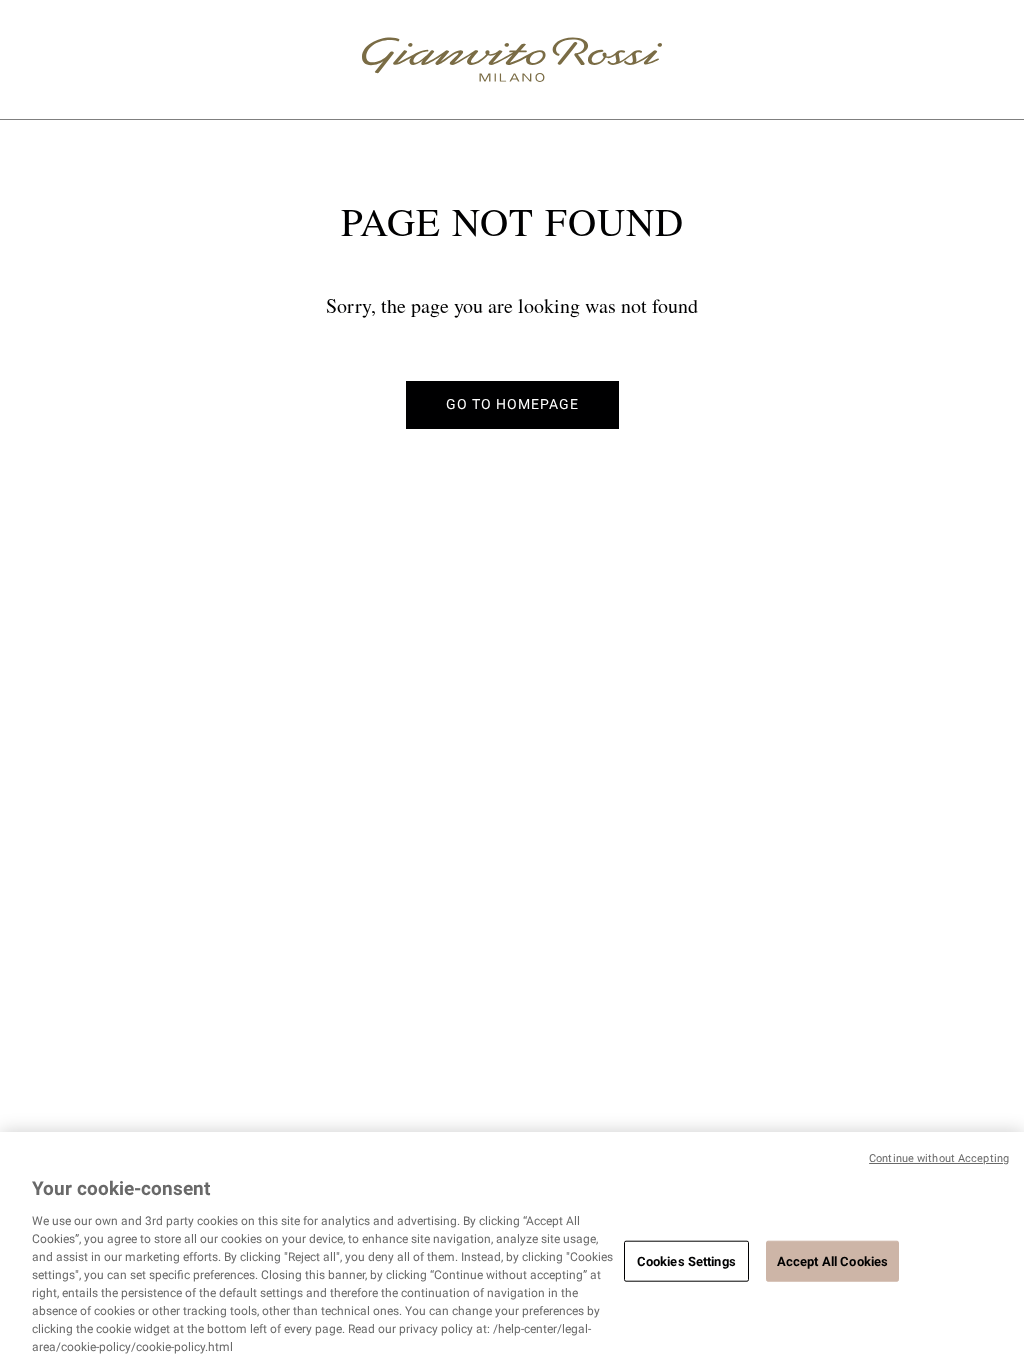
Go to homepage (512, 404)
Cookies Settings (686, 1260)
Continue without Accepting (939, 1158)
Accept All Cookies (832, 1260)
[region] (512, 1249)
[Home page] (512, 59)
